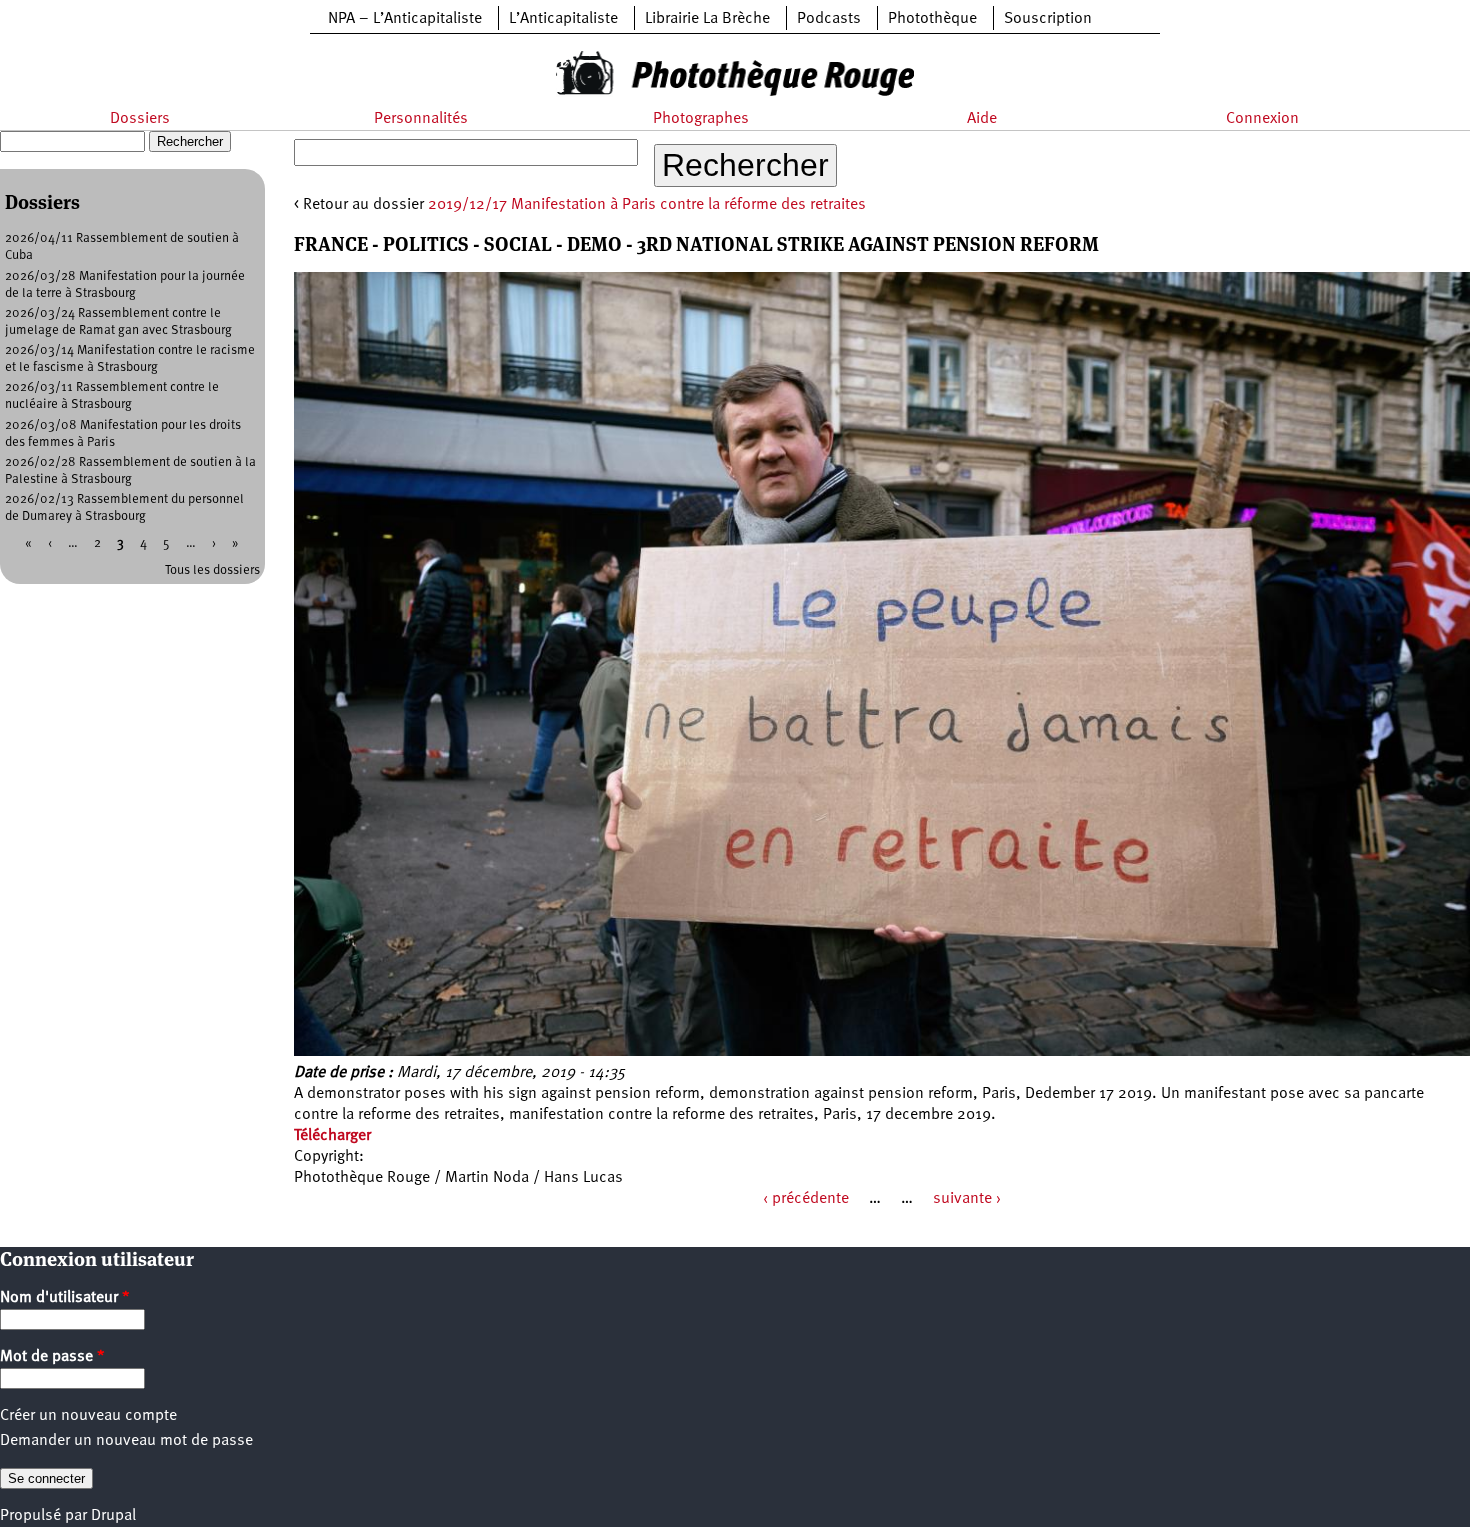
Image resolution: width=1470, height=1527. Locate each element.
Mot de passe (52, 1357)
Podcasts (829, 19)
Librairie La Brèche (707, 19)
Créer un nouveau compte (88, 1416)
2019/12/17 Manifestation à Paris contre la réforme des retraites (647, 205)
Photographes (701, 119)
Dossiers (140, 119)
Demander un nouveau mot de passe (126, 1441)
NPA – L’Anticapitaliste (405, 19)
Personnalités (421, 119)
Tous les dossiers (212, 570)
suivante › (967, 1199)
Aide (982, 119)
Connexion (1262, 119)
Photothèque (932, 19)
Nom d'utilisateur (65, 1298)
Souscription (1048, 19)
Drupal (113, 1516)
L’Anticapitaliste (563, 19)
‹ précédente (806, 1199)
